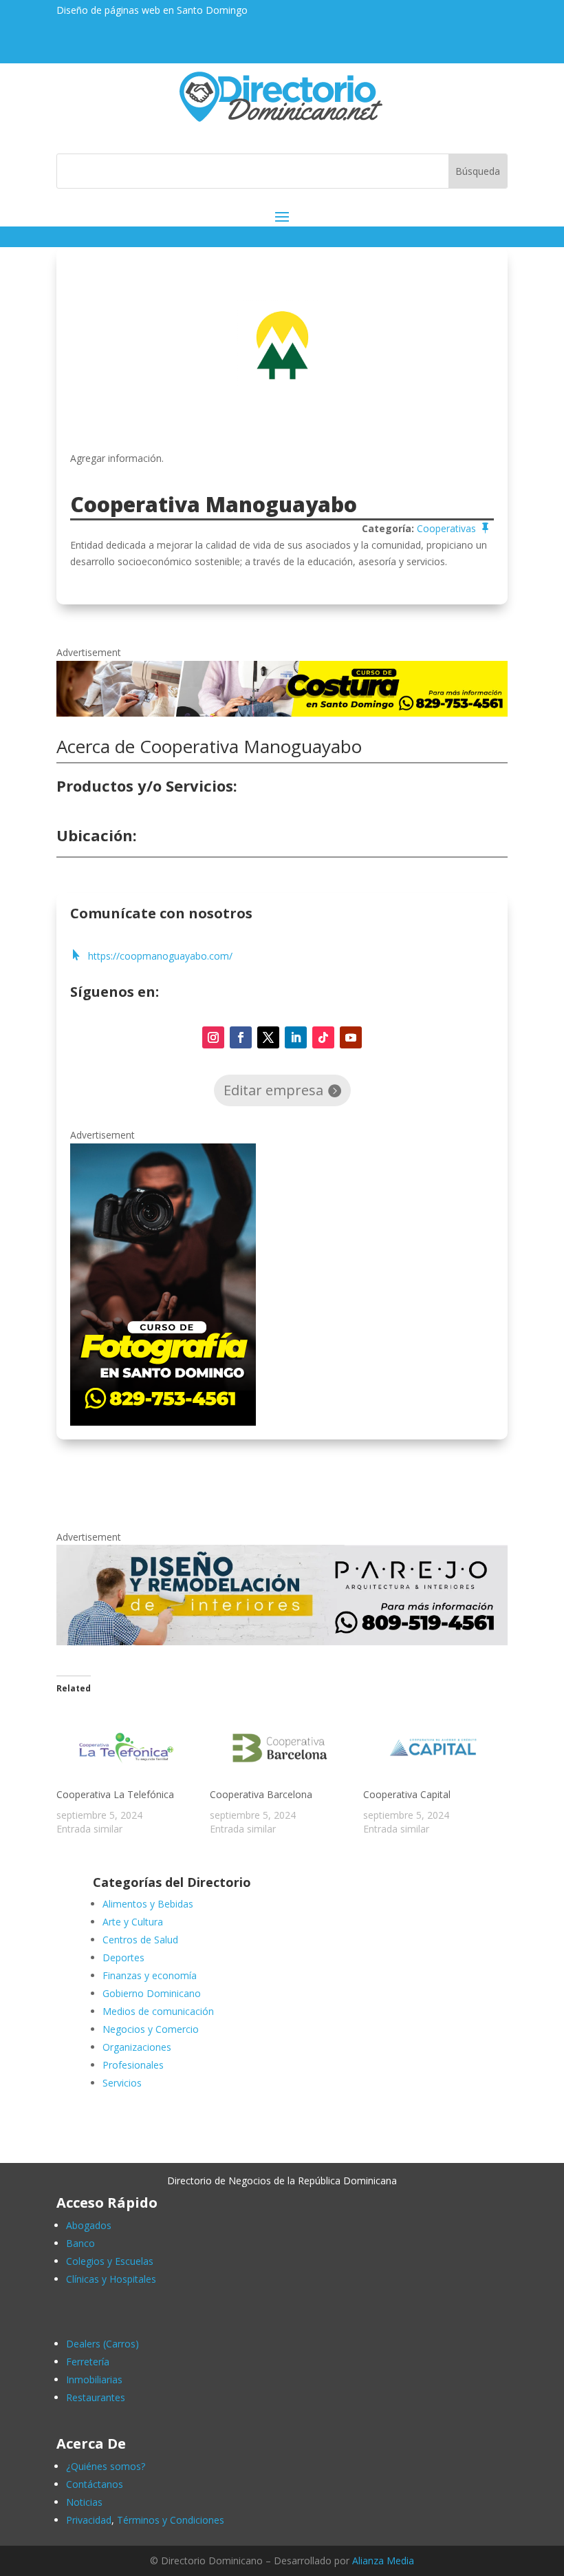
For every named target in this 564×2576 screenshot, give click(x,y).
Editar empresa (273, 1090)
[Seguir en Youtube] (351, 1037)
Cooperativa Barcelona (261, 1794)
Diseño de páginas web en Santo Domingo (152, 10)
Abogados (89, 2225)
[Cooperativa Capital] (433, 1748)
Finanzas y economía (150, 1975)
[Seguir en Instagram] (213, 1037)
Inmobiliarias (94, 2379)
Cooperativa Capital (407, 1794)
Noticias (84, 2502)
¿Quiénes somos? (106, 2466)
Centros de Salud (140, 1940)
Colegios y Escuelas (110, 2261)
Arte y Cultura (133, 1922)
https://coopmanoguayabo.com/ (160, 956)
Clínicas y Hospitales (111, 2279)
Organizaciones (137, 2047)
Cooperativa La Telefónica (115, 1794)
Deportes (123, 1957)
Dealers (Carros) (102, 2344)
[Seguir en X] (268, 1037)
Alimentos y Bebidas (148, 1904)
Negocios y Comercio (151, 2029)
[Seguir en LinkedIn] (296, 1037)
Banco (80, 2243)
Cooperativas (446, 528)
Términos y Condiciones (171, 2520)
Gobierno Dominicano (152, 1993)
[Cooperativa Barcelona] (280, 1748)
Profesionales (133, 2065)
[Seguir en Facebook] (241, 1037)
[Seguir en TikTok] (323, 1037)
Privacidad (89, 2520)
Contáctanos (95, 2484)
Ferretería (88, 2362)
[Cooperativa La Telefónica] (126, 1748)
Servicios (122, 2083)
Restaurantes (96, 2397)
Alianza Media (383, 2561)
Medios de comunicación (158, 2011)
